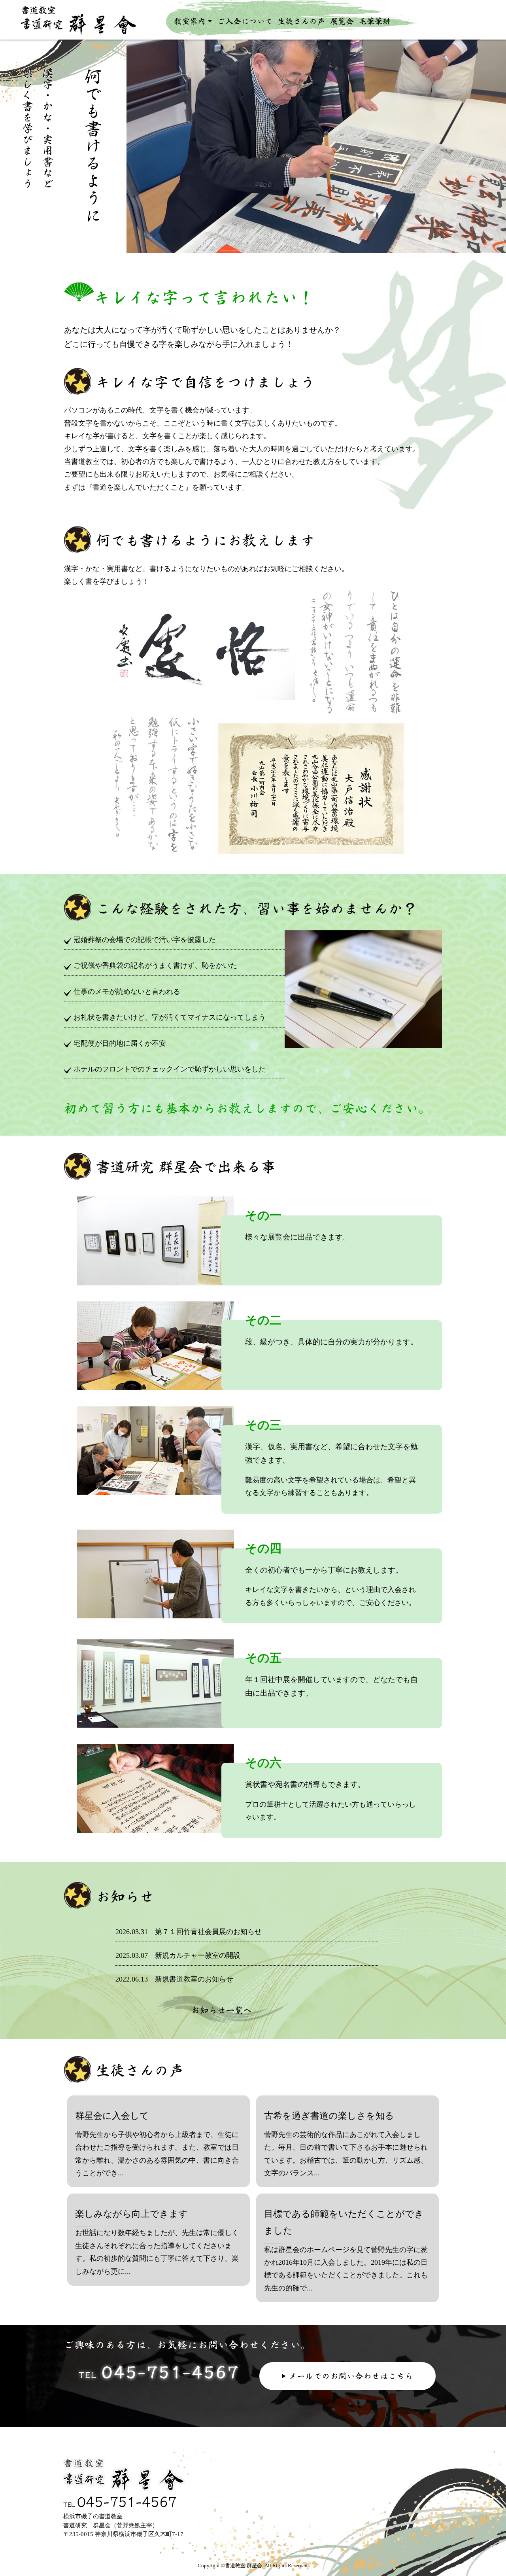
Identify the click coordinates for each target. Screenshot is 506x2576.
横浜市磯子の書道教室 (96, 26)
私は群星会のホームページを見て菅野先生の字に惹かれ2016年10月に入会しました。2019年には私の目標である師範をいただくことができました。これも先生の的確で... (346, 2250)
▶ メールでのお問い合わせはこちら (347, 2376)
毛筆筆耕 (375, 21)
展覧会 (342, 21)
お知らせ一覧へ (221, 2010)
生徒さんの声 (301, 21)
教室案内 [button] (190, 21)
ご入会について (245, 21)
